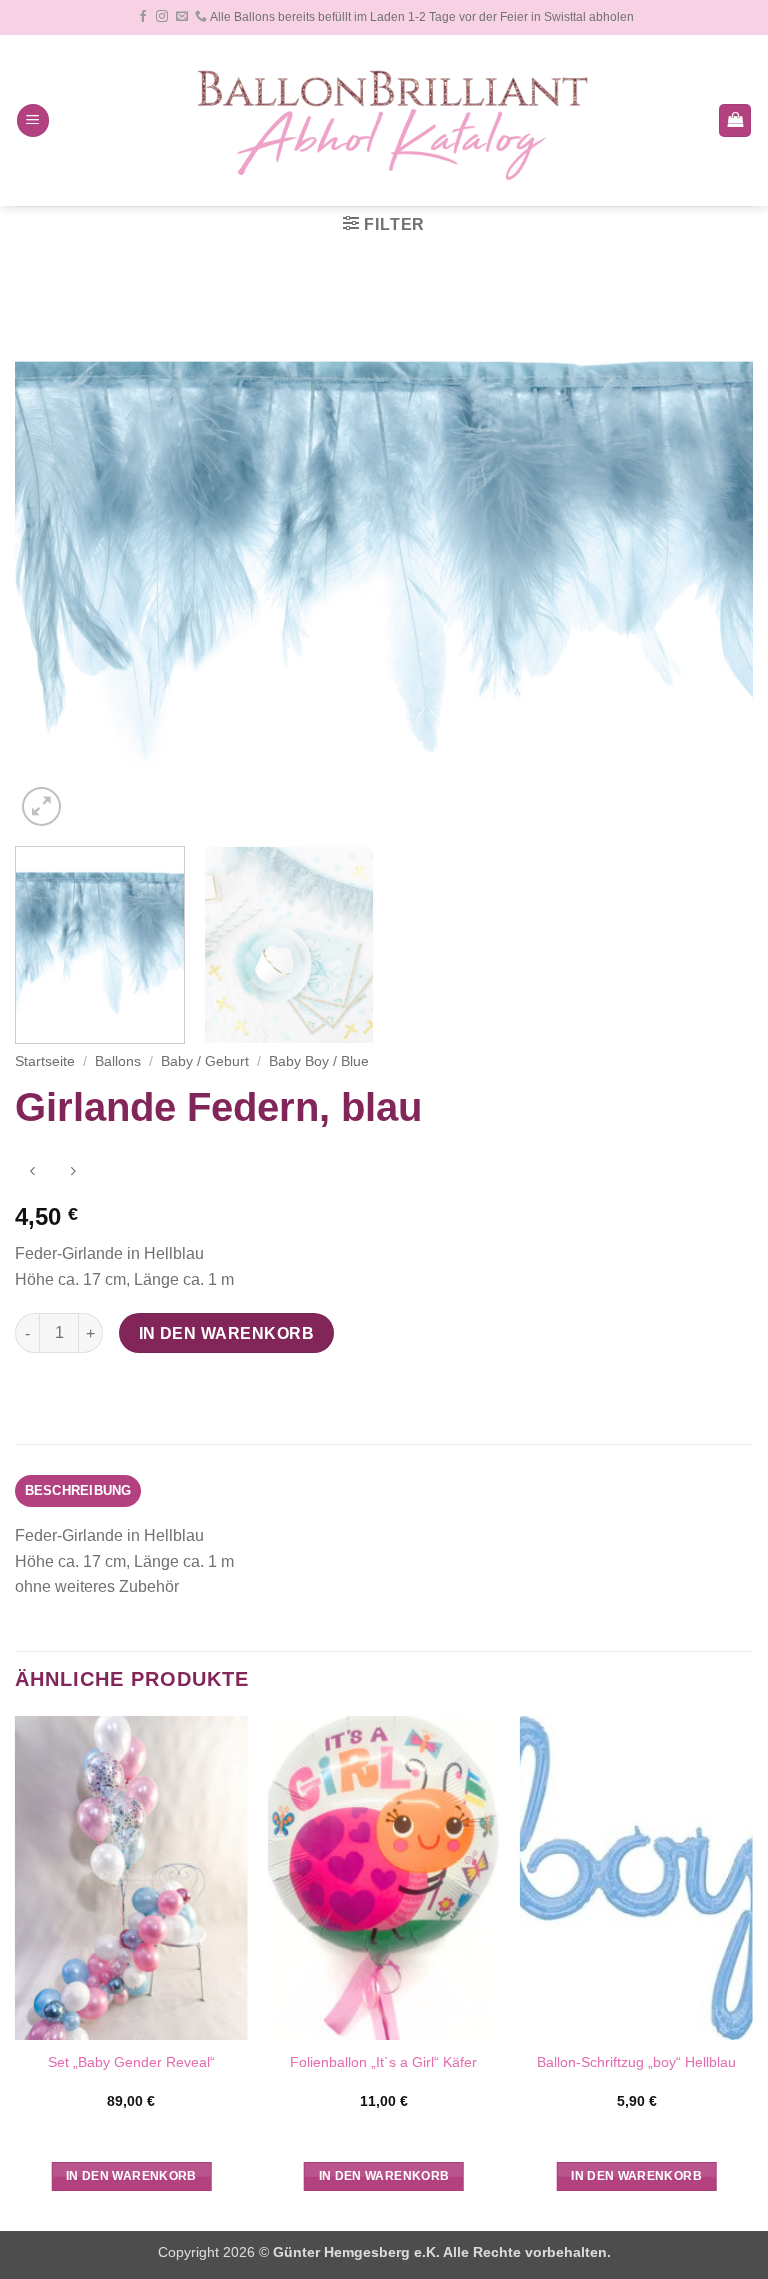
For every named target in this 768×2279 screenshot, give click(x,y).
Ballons (118, 1061)
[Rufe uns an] (201, 17)
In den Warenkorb (226, 1333)
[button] (33, 120)
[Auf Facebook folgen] (143, 17)
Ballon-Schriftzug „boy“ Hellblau (636, 2062)
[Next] (713, 554)
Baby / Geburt (205, 1061)
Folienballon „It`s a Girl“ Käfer (383, 2062)
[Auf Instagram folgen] (162, 17)
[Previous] (55, 554)
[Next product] (32, 1172)
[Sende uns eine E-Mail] (182, 17)
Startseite (45, 1061)
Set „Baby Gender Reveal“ (131, 2062)
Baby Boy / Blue (319, 1061)
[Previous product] (72, 1172)
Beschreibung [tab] (78, 1490)
